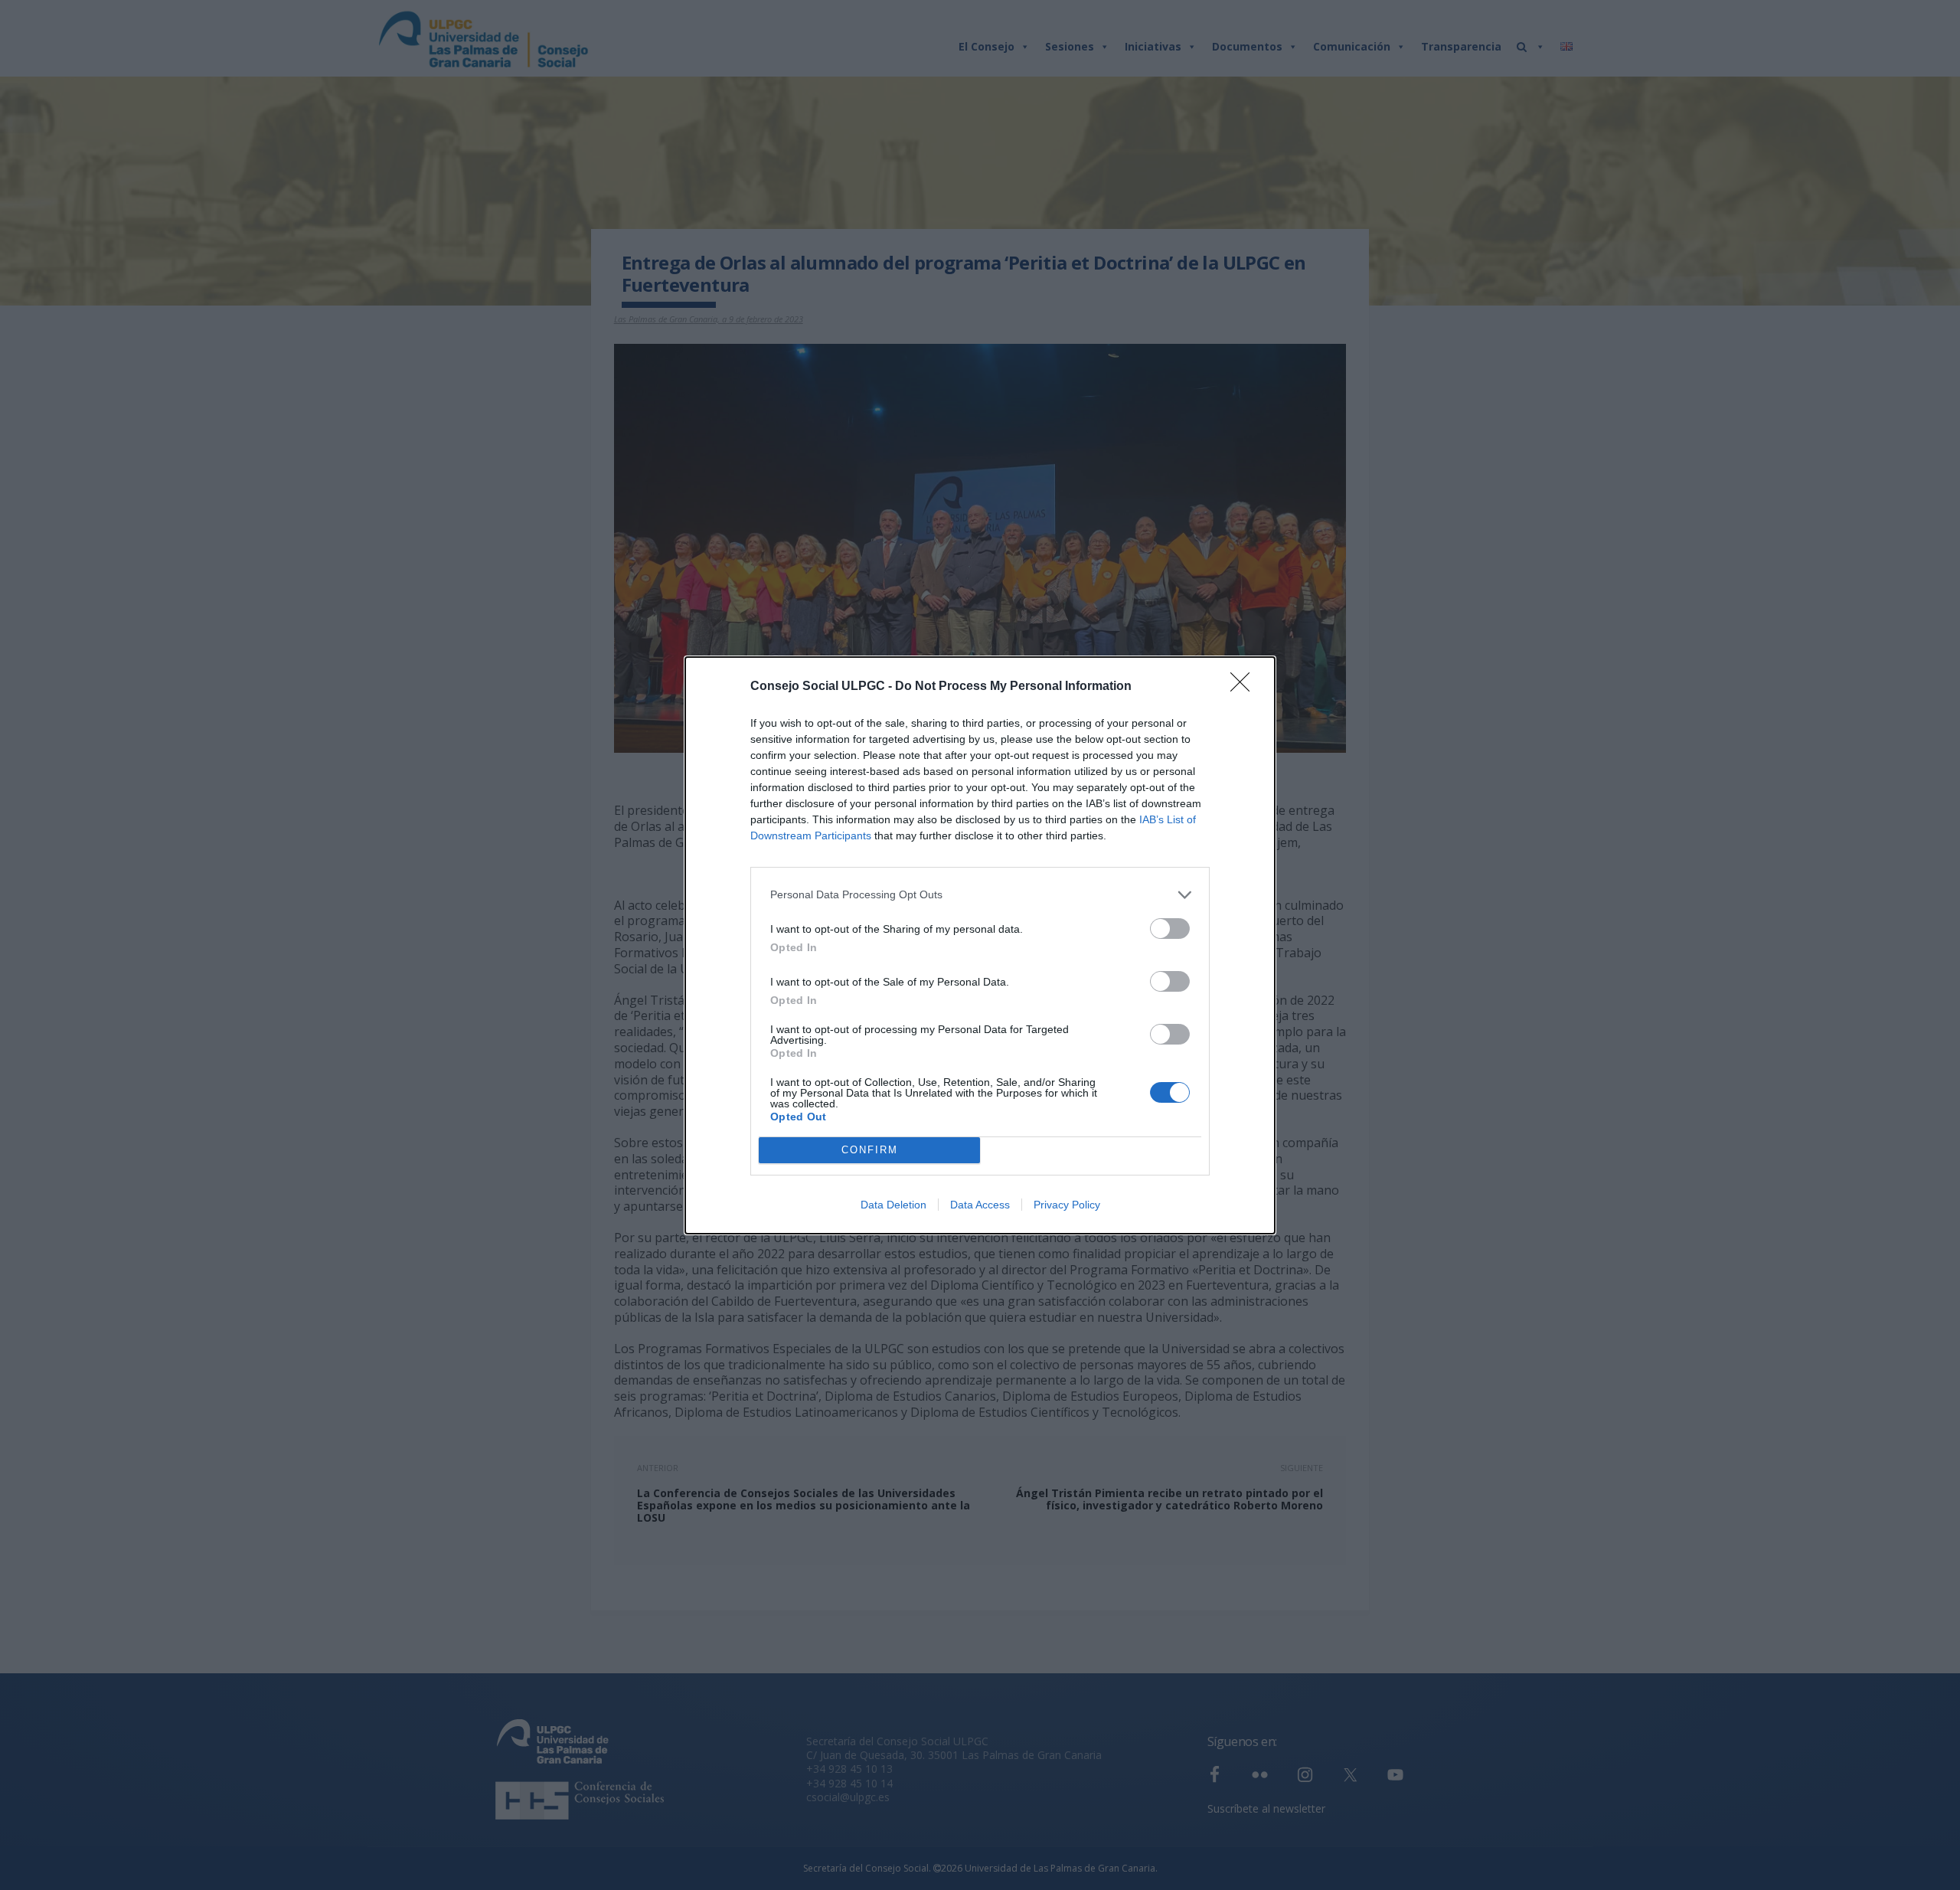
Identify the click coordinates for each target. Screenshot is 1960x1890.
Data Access (980, 1205)
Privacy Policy (1067, 1205)
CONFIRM (870, 1150)
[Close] (1245, 687)
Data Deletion (893, 1205)
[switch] (1170, 929)
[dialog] (980, 945)
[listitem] (980, 895)
